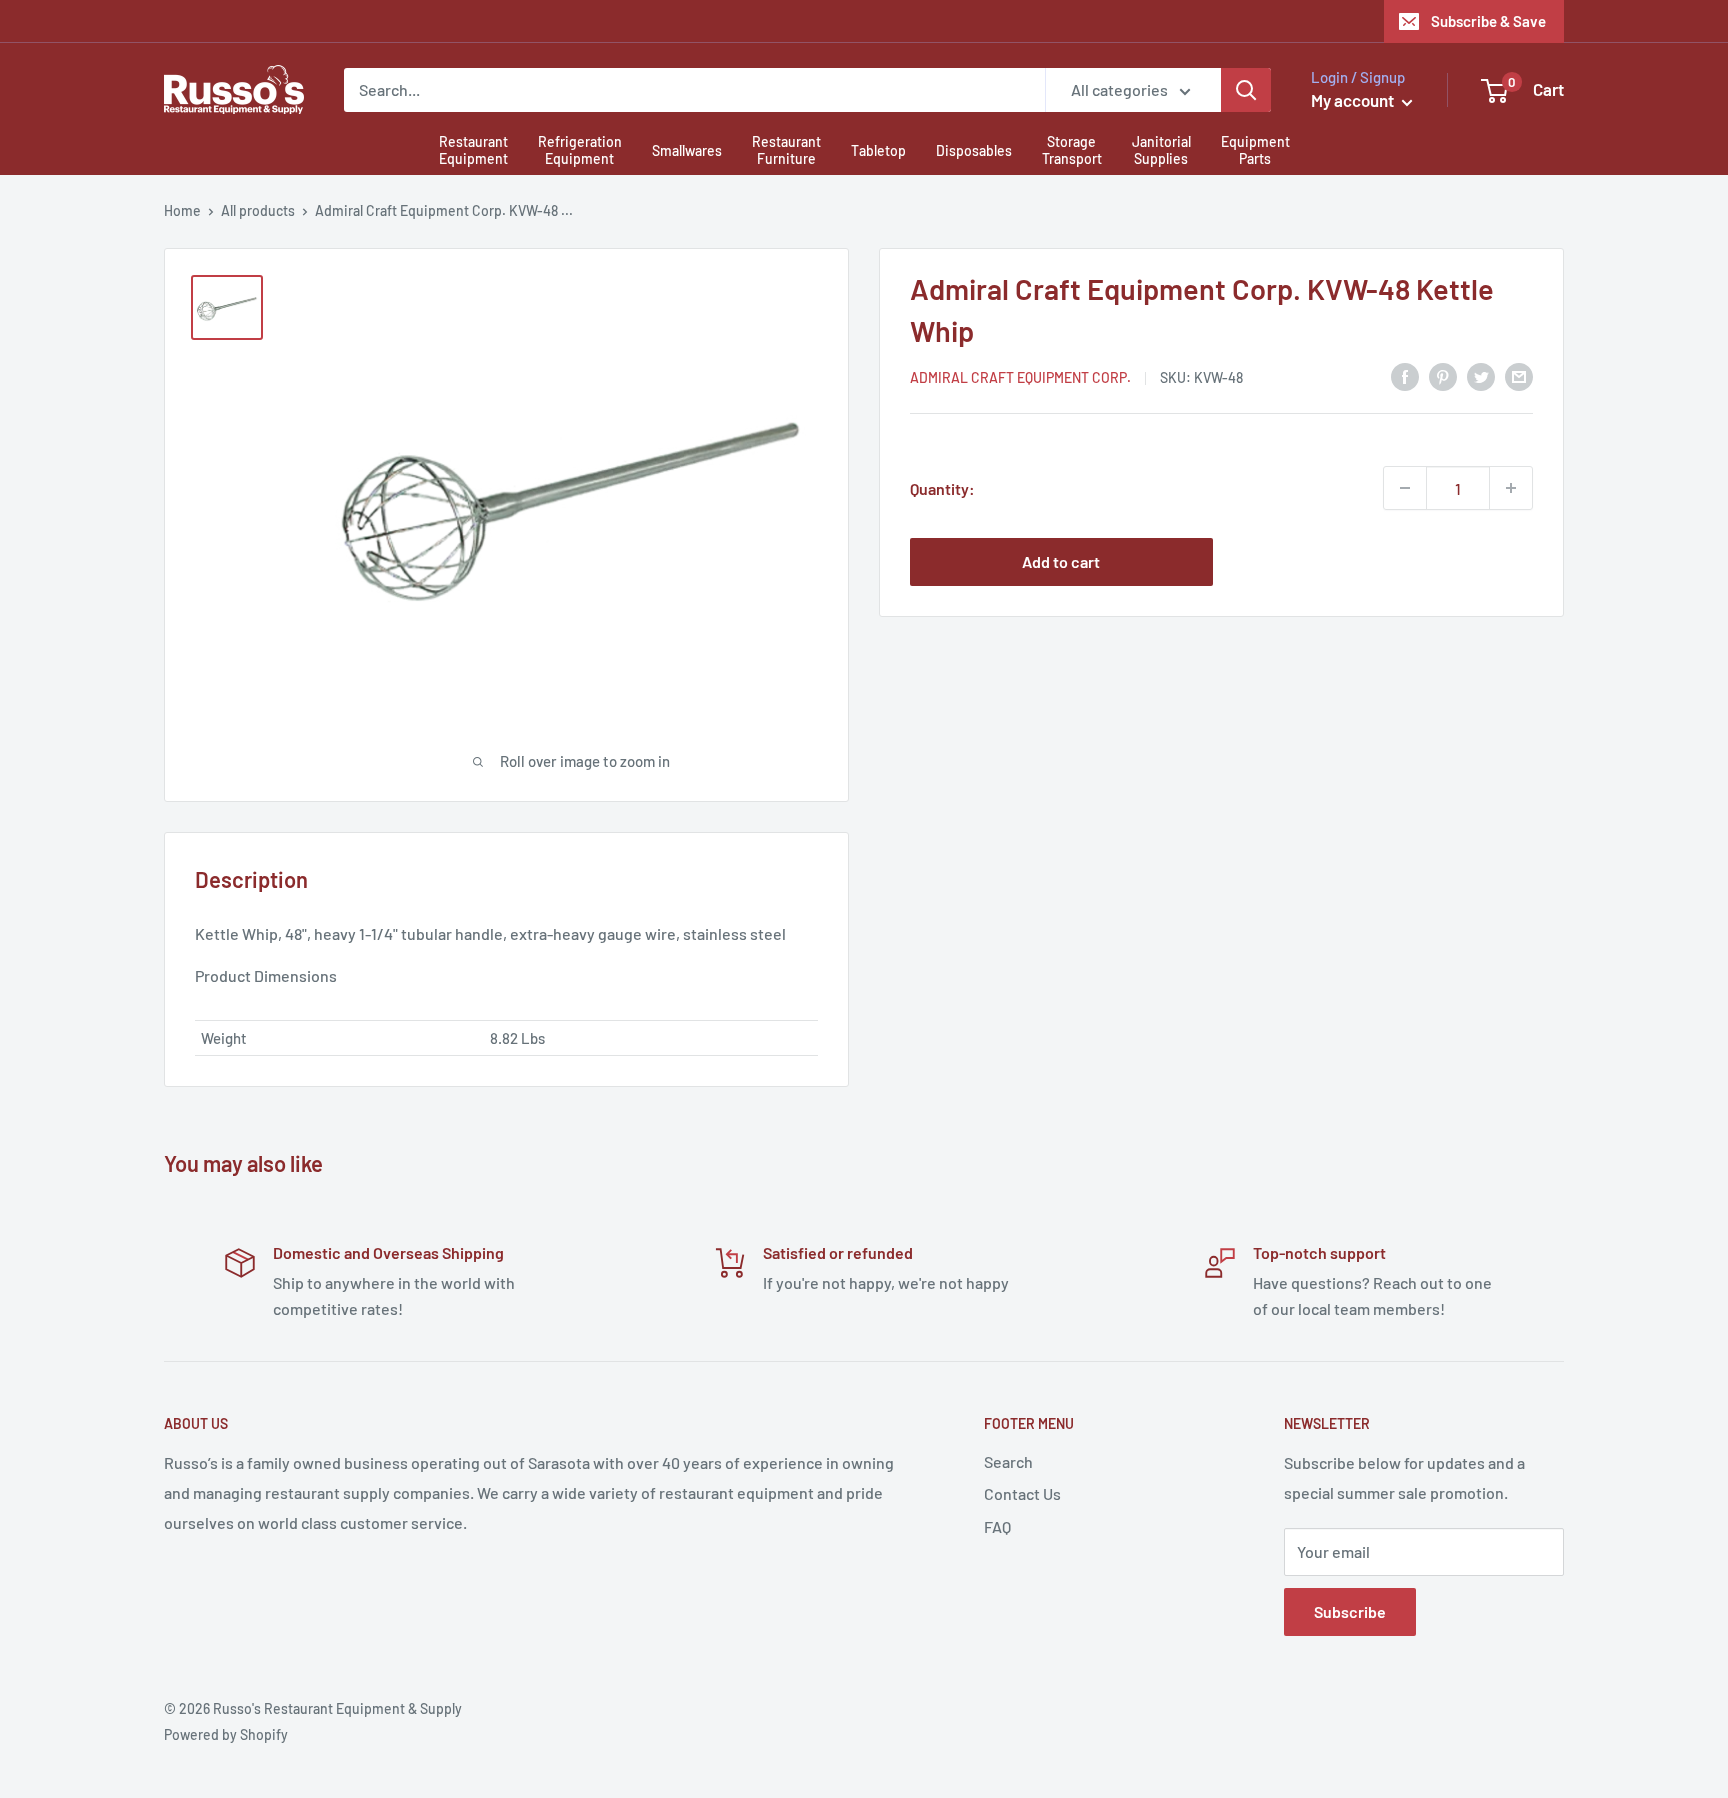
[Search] (1246, 90)
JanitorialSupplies (1161, 150)
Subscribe (1350, 1611)
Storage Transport (1072, 150)
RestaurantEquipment (473, 150)
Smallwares (687, 150)
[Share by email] (1519, 375)
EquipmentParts (1255, 150)
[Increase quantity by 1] (1511, 488)
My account (1354, 100)
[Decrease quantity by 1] (1405, 488)
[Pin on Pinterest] (1443, 375)
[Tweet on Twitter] (1481, 375)
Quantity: (942, 487)
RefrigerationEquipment (580, 150)
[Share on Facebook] (1405, 375)
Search (1008, 1461)
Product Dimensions (266, 975)
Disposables (974, 150)
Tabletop (878, 150)
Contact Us (1022, 1493)
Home (182, 210)
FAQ (997, 1526)
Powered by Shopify (226, 1734)
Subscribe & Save (1488, 21)
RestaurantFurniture (786, 150)
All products (258, 210)
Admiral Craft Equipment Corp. (1020, 377)
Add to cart (1061, 561)
